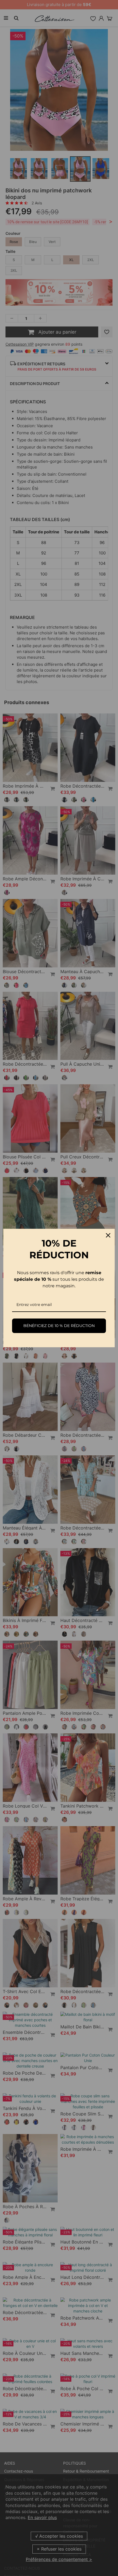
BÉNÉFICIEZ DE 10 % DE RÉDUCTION (59, 1326)
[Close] (108, 1235)
